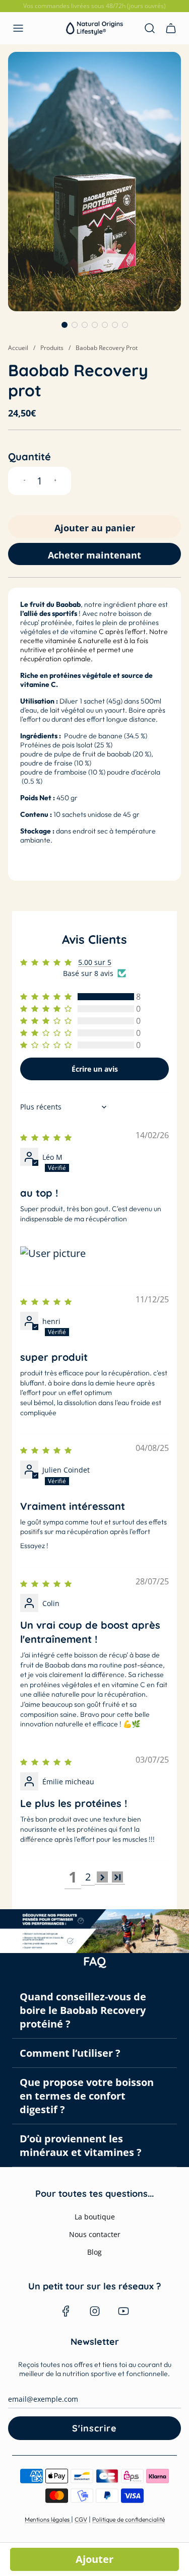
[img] (48, 1136)
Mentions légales (48, 2519)
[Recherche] (150, 28)
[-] (24, 481)
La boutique (95, 2217)
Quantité (29, 457)
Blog (94, 2252)
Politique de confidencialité (129, 2519)
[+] (55, 481)
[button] (65, 325)
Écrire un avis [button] (95, 1069)
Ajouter (94, 2559)
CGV (81, 2519)
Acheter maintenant (94, 555)
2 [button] (88, 1877)
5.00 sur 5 (95, 962)
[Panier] (169, 28)
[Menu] (18, 28)
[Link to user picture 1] (94, 1253)
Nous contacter (95, 2234)
